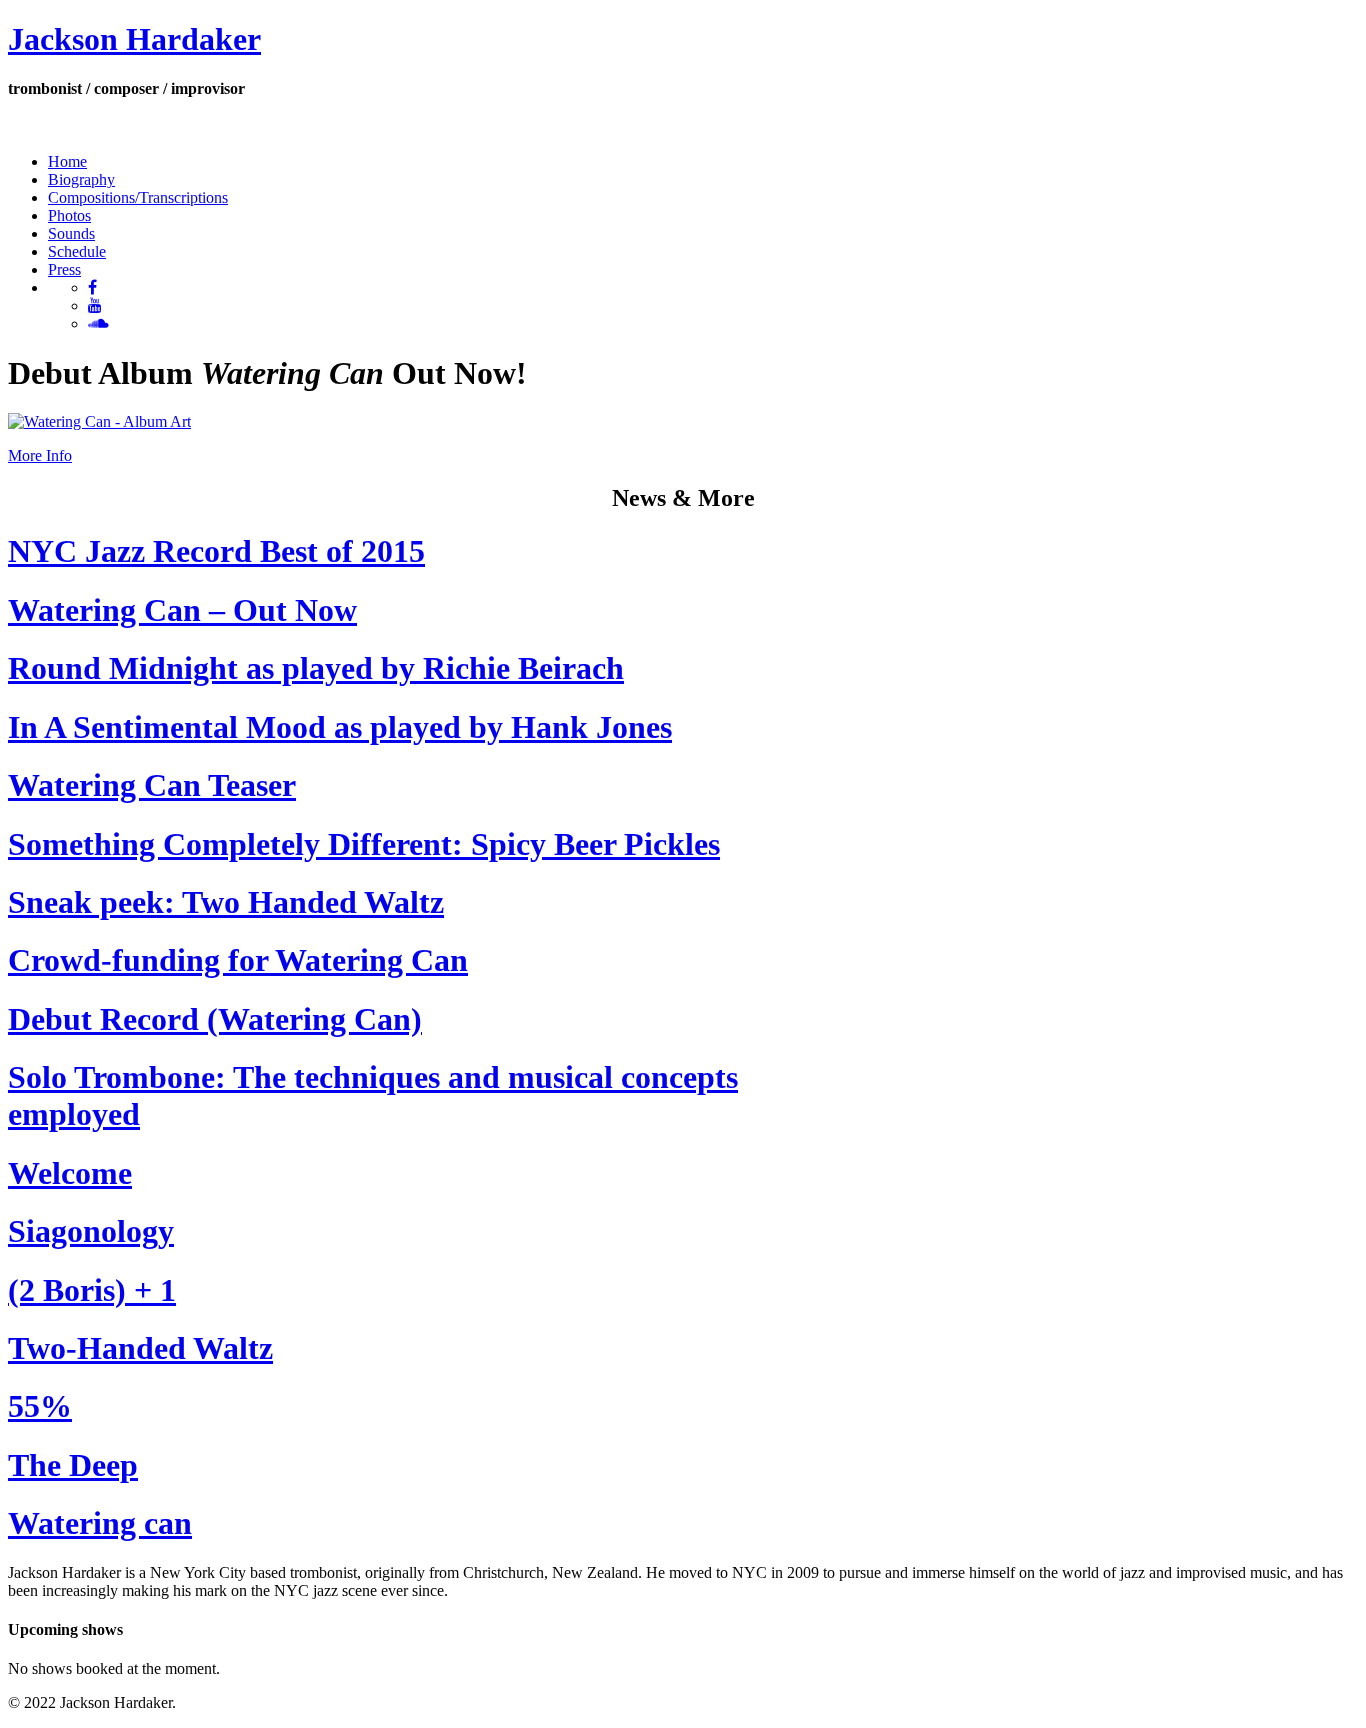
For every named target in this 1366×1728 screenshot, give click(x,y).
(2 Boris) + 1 (92, 1290)
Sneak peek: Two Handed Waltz (226, 902)
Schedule (77, 251)
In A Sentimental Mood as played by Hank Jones (340, 727)
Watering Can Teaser (152, 785)
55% (40, 1406)
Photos (69, 215)
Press (64, 269)
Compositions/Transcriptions (138, 197)
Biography (81, 179)
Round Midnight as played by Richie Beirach (316, 668)
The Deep (73, 1465)
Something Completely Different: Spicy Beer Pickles (364, 844)
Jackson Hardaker (134, 39)
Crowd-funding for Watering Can (238, 960)
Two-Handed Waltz (140, 1348)
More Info (40, 455)
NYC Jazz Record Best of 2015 (216, 551)
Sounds (71, 233)
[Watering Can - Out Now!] (99, 421)
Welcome (70, 1173)
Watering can (100, 1523)
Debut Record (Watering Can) (215, 1019)
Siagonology (91, 1231)
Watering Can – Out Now (182, 610)
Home (67, 161)
